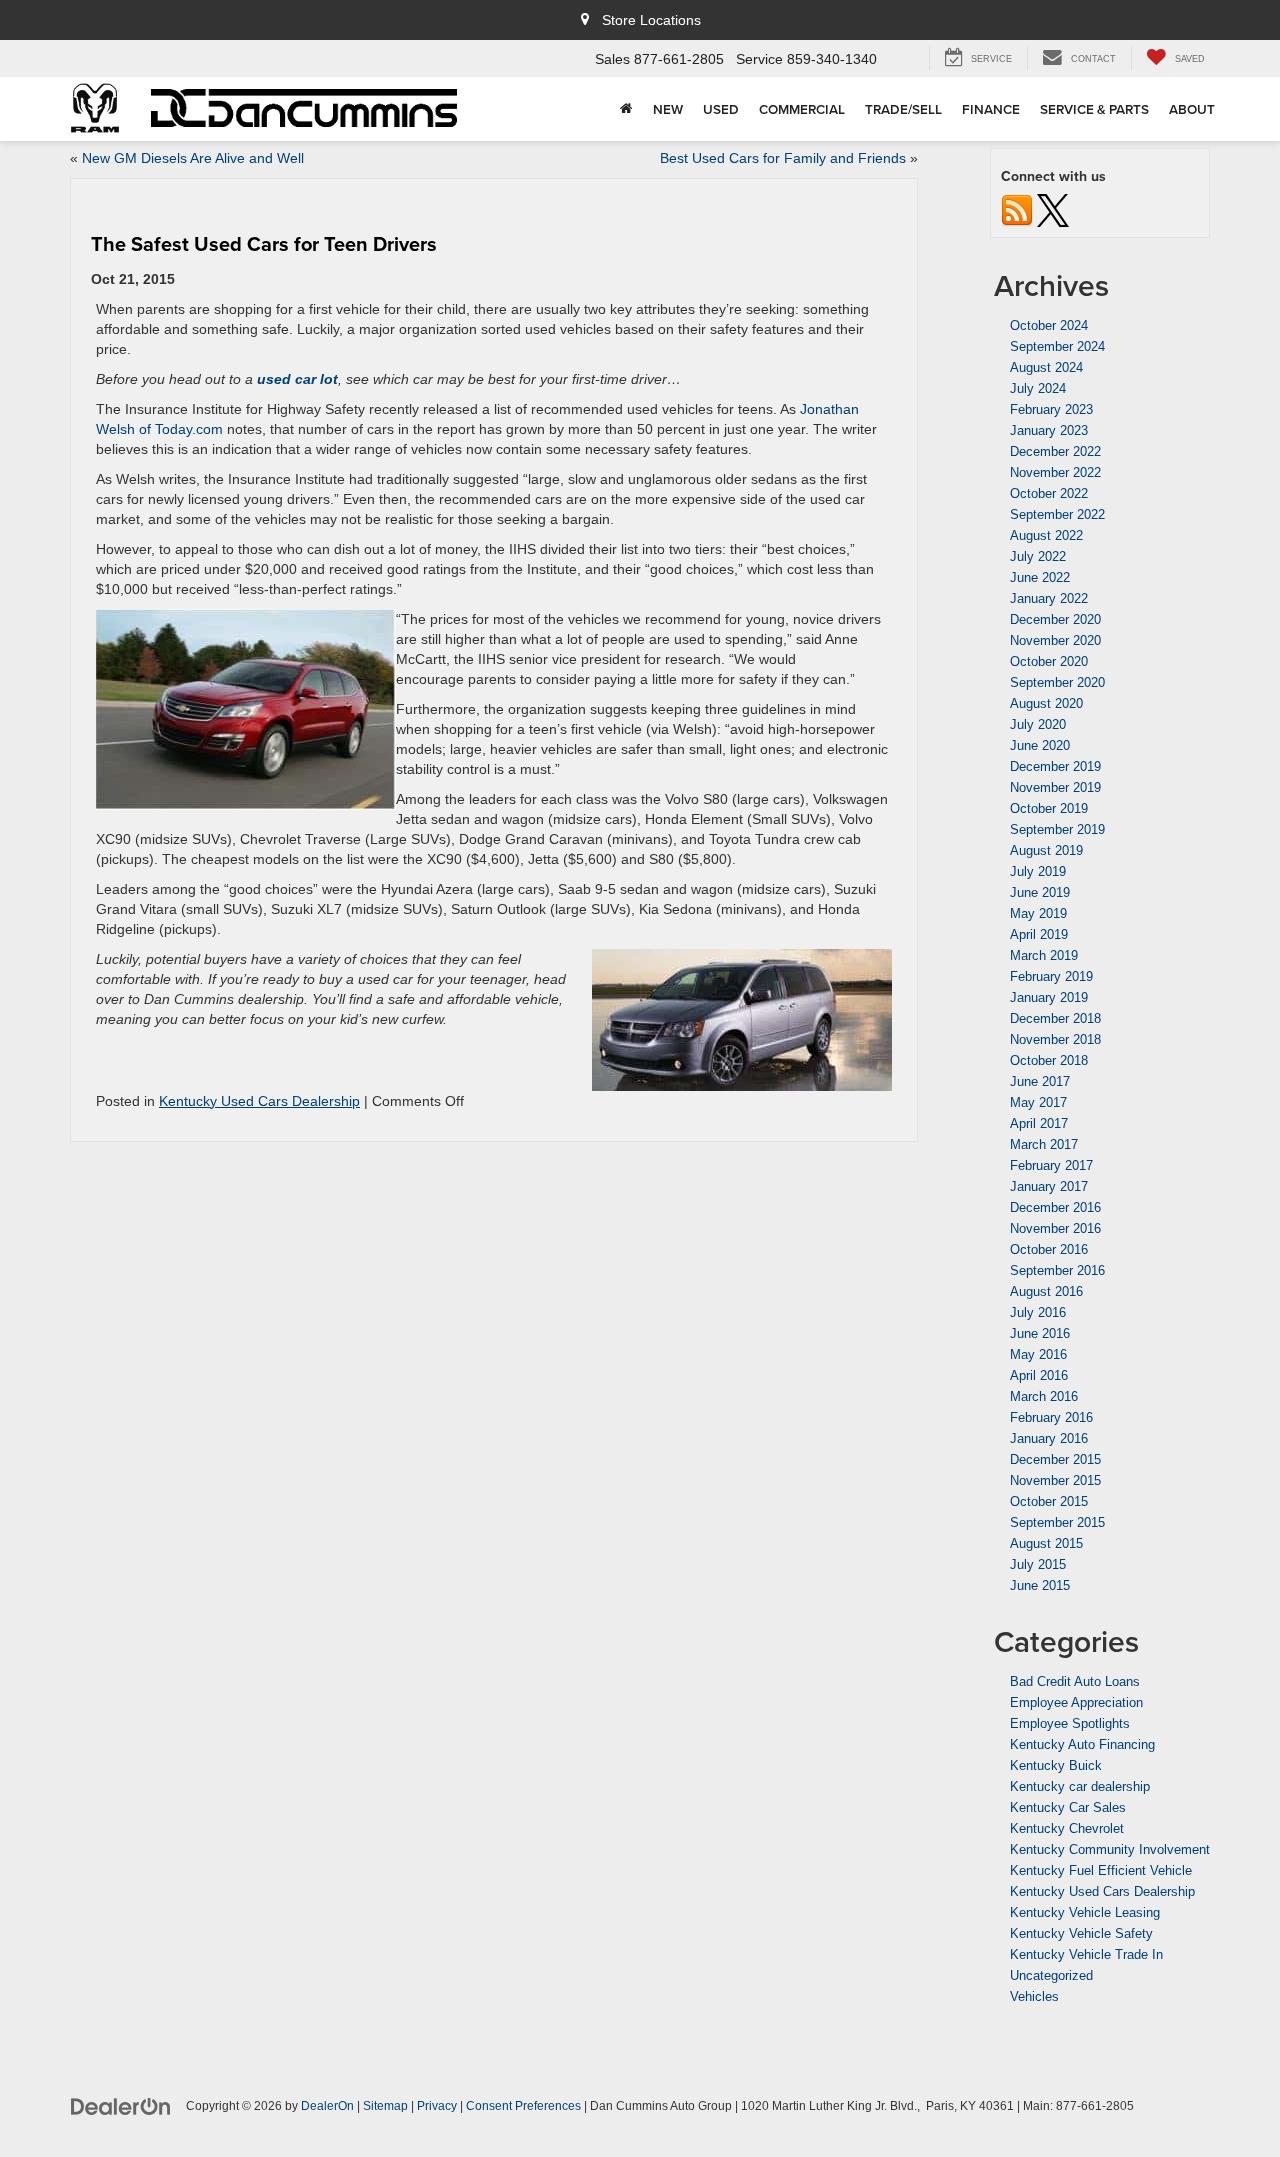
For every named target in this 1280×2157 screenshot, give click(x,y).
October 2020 (1049, 661)
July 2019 (1038, 871)
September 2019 (1057, 829)
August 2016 (1046, 1291)
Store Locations (649, 20)
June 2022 (1040, 577)
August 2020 (1046, 703)
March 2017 (1044, 1144)
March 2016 (1044, 1396)
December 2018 (1055, 1018)
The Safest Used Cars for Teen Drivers (264, 243)
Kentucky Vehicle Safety (1081, 1933)
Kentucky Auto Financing (1082, 1744)
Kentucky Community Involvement (1110, 1849)
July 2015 (1038, 1564)
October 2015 (1049, 1501)
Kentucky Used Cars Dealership (259, 1101)
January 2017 (1049, 1186)
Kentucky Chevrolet (1067, 1828)
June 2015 (1040, 1585)
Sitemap (385, 2106)
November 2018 (1055, 1039)
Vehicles (1034, 1996)
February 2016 (1051, 1417)
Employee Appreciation (1076, 1702)
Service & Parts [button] (1094, 109)
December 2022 (1055, 451)
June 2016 (1040, 1333)
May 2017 (1038, 1102)
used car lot (297, 379)
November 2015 (1055, 1480)
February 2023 (1051, 409)
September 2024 (1057, 346)
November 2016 (1055, 1228)
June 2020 (1040, 745)
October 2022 (1049, 493)
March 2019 (1044, 955)
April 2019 (1039, 934)
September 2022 (1057, 514)
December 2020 (1055, 619)
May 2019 (1038, 913)
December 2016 (1055, 1207)
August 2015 (1046, 1543)
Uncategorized (1051, 1975)
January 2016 (1049, 1438)
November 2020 (1055, 640)
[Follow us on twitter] (1053, 209)
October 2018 (1049, 1060)
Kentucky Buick (1056, 1765)
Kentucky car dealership (1080, 1786)
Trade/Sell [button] (903, 109)
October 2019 (1049, 808)
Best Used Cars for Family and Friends (783, 158)
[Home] (626, 109)
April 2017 (1039, 1123)
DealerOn (327, 2106)
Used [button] (721, 109)
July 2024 (1038, 388)
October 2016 (1049, 1249)
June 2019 (1040, 892)
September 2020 (1057, 682)
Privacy (437, 2106)
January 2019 (1049, 997)
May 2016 (1038, 1354)
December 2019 (1055, 766)
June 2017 (1040, 1081)
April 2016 (1039, 1375)
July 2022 (1038, 556)
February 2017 (1051, 1165)
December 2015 (1055, 1459)
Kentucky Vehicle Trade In (1086, 1954)
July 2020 (1038, 724)
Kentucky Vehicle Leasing (1085, 1912)
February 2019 (1051, 976)
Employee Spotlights (1070, 1723)
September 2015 (1057, 1522)
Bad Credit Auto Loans (1075, 1681)
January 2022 (1049, 598)
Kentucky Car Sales (1068, 1807)
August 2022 (1046, 535)
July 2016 (1038, 1312)
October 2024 (1049, 325)
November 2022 (1055, 472)
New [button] (668, 109)
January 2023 (1049, 430)
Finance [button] (991, 109)
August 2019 (1046, 850)
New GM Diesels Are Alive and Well (193, 158)
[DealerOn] (121, 2105)
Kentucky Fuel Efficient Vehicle (1101, 1870)
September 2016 (1057, 1270)
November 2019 (1055, 787)
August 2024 (1046, 367)
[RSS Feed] (1017, 209)
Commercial (802, 109)
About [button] (1192, 109)
